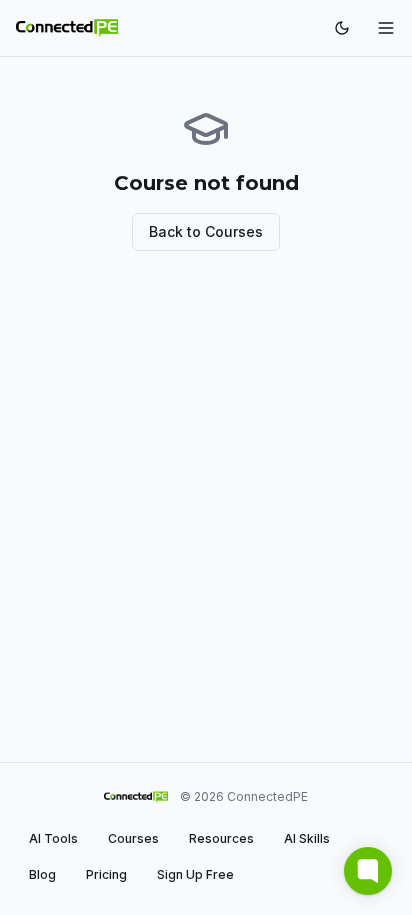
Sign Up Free (195, 874)
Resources (221, 838)
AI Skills (307, 838)
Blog (42, 874)
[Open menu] (386, 28)
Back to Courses (206, 231)
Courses (133, 838)
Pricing (106, 874)
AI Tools (53, 838)
